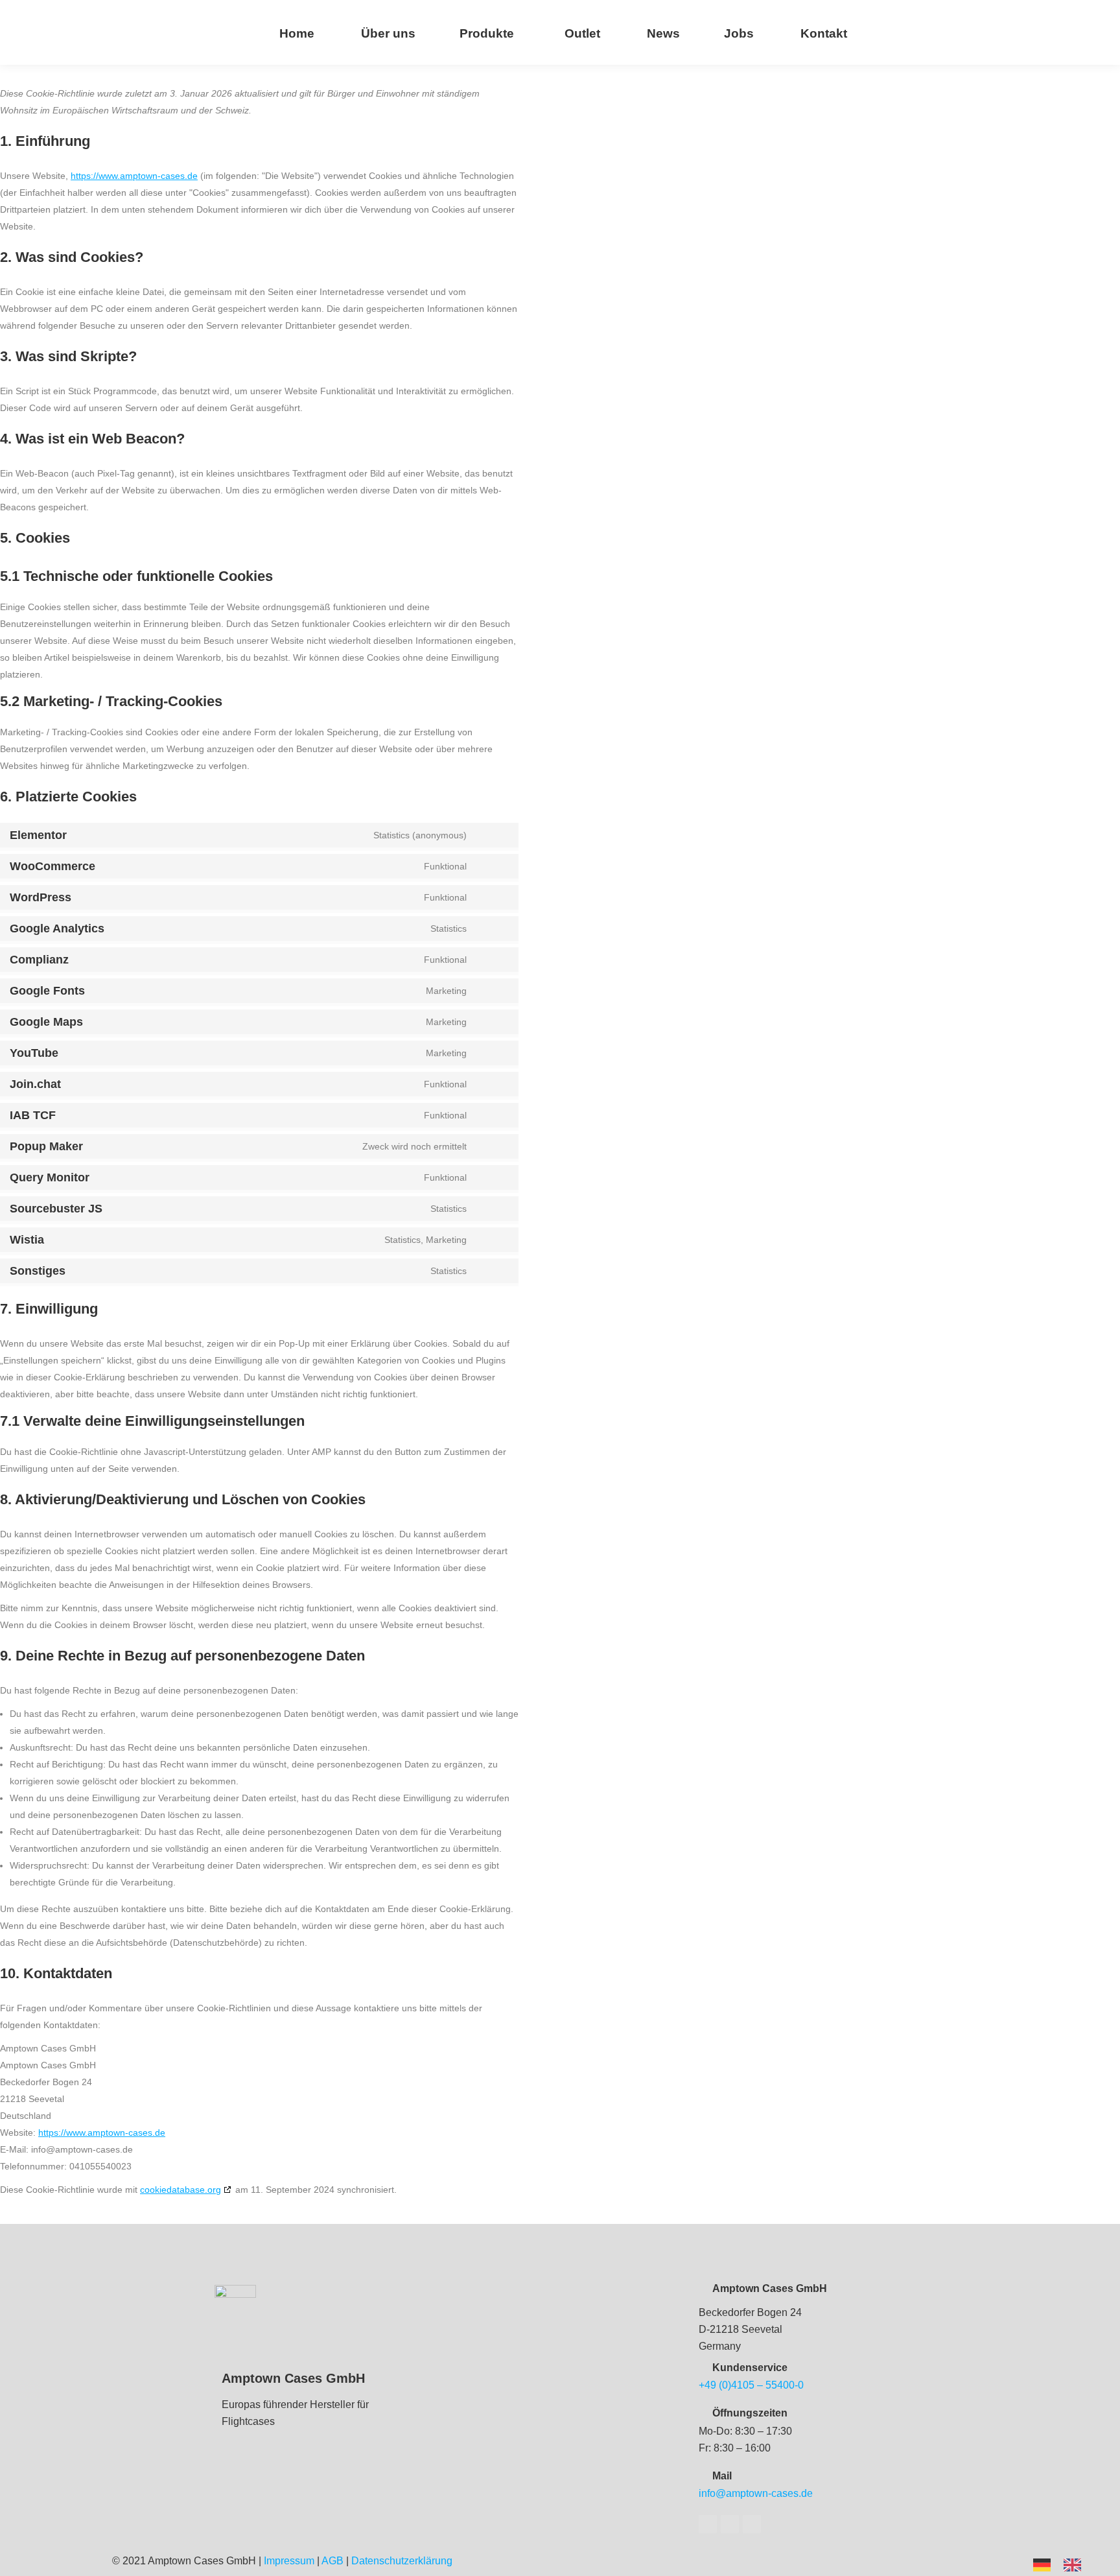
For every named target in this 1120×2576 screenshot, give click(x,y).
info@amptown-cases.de (756, 2493)
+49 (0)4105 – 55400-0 (751, 2385)
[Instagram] (752, 2524)
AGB (332, 2561)
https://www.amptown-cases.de (134, 176)
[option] (1076, 2565)
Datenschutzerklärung (402, 2561)
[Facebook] (708, 2524)
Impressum (289, 2561)
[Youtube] (730, 2524)
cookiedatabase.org (181, 2190)
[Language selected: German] (1064, 2564)
